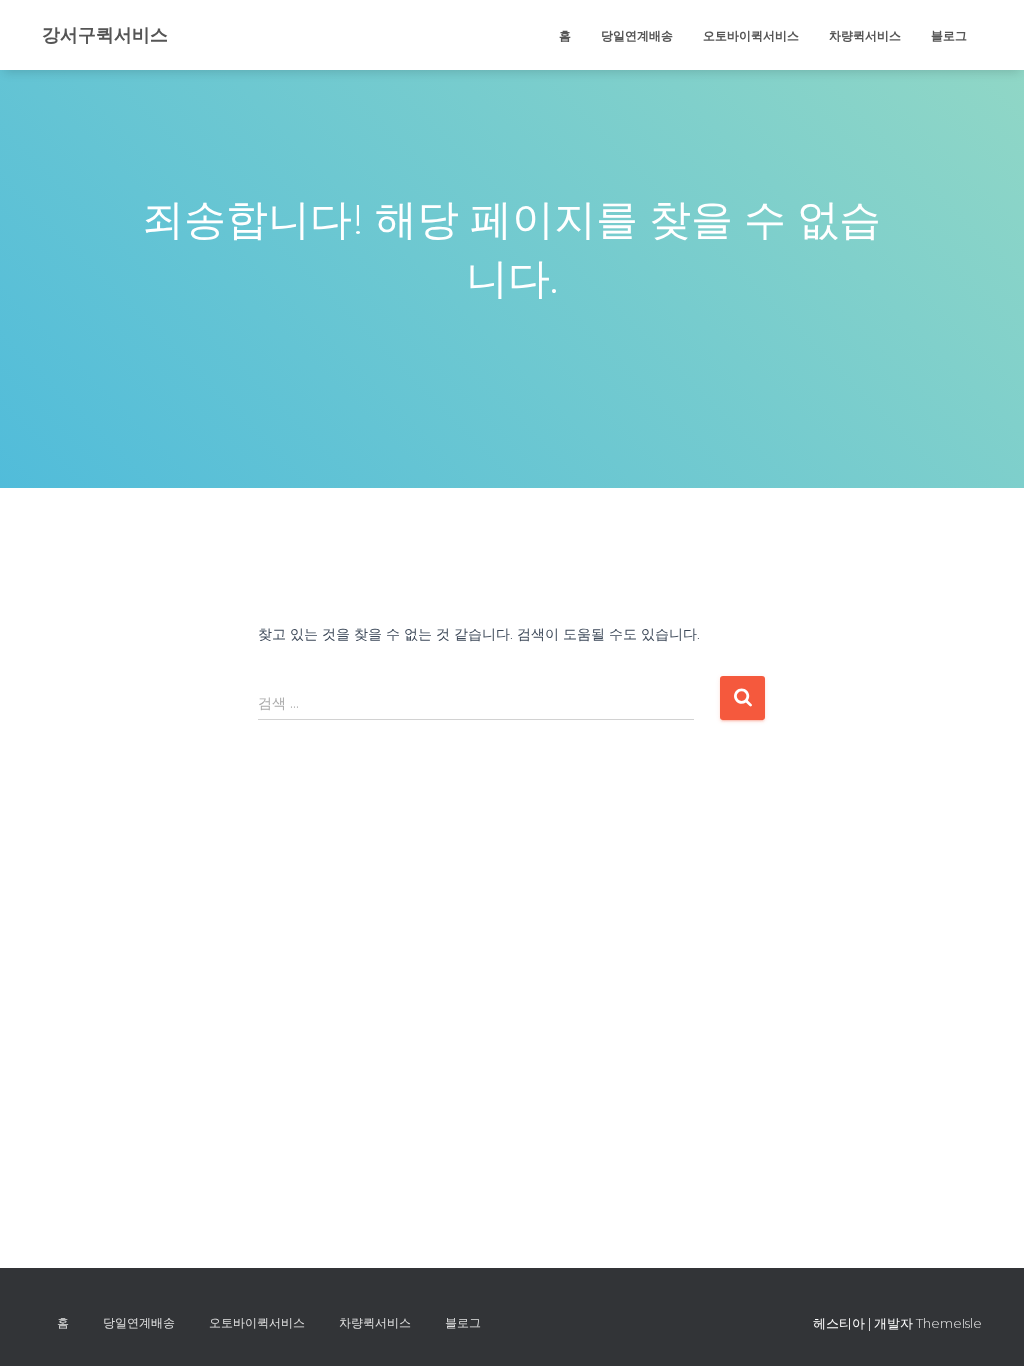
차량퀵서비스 (865, 35)
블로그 (949, 35)
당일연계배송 (637, 35)
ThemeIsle (949, 1323)
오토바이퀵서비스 (751, 35)
